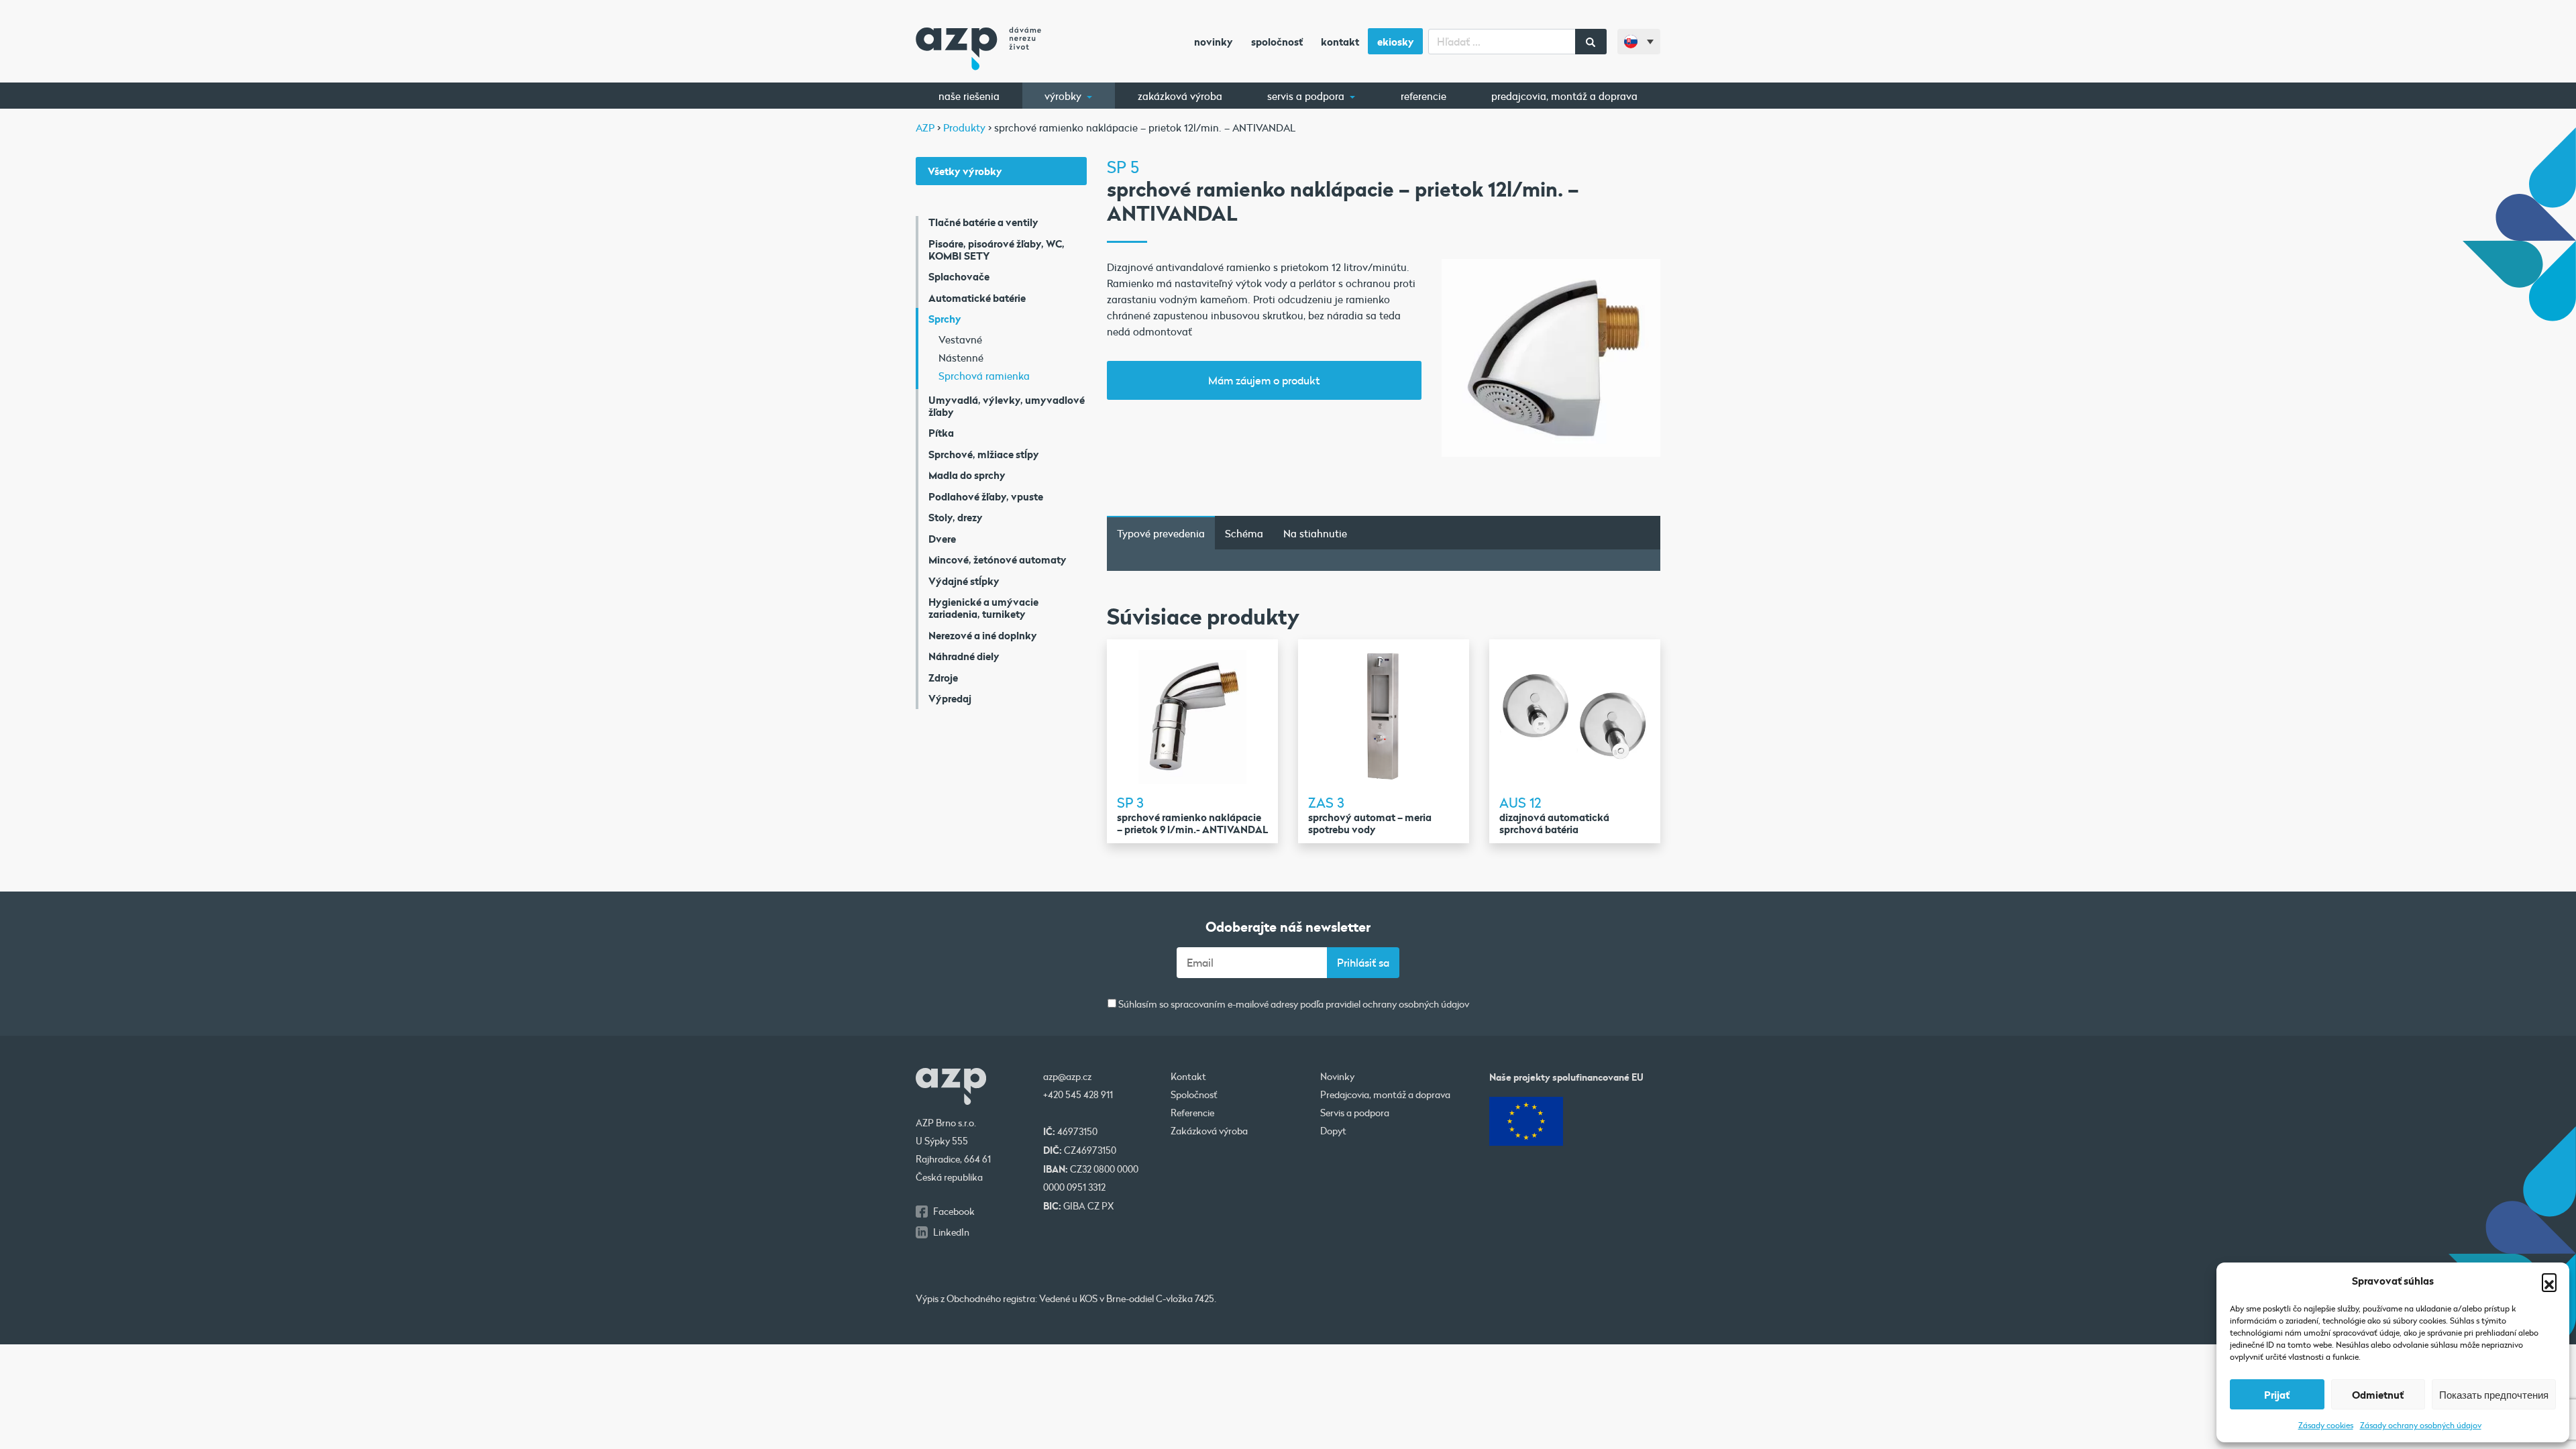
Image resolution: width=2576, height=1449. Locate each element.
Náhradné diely (964, 656)
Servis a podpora (1307, 96)
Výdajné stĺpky (964, 581)
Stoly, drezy (956, 517)
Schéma (1244, 533)
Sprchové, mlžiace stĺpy (984, 454)
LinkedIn (951, 1232)
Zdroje (943, 678)
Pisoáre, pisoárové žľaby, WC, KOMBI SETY (997, 250)
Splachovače (959, 276)
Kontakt (1340, 42)
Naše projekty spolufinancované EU (1566, 1077)
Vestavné (960, 339)
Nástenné (961, 358)
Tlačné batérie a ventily (983, 222)
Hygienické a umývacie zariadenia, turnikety (983, 608)
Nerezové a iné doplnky (983, 635)
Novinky (1214, 42)
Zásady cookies (2326, 1425)
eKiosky (1396, 42)
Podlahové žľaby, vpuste (986, 496)
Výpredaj (950, 698)
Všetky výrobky (965, 171)
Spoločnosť (1277, 42)
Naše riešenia (969, 96)
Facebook (954, 1212)
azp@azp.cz (1067, 1077)
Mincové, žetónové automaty (998, 559)
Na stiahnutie (1315, 533)
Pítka (941, 433)
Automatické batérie (977, 298)
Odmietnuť (2378, 1395)
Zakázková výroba (1180, 96)
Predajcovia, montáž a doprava (1564, 96)
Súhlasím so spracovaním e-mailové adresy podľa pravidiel (1293, 1005)
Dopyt (1333, 1131)
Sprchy (945, 319)
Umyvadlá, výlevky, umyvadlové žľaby (1007, 406)
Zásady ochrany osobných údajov (2421, 1425)
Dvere (942, 539)
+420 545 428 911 (1078, 1095)
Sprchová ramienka (984, 376)
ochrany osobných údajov (1416, 1004)
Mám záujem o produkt (1264, 380)
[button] (2549, 1281)
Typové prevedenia (1161, 533)
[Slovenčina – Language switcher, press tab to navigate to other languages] (1639, 42)
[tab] (1161, 533)
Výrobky (1064, 96)
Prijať (2277, 1395)
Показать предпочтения (2494, 1395)
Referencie (1424, 96)
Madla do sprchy (967, 475)
